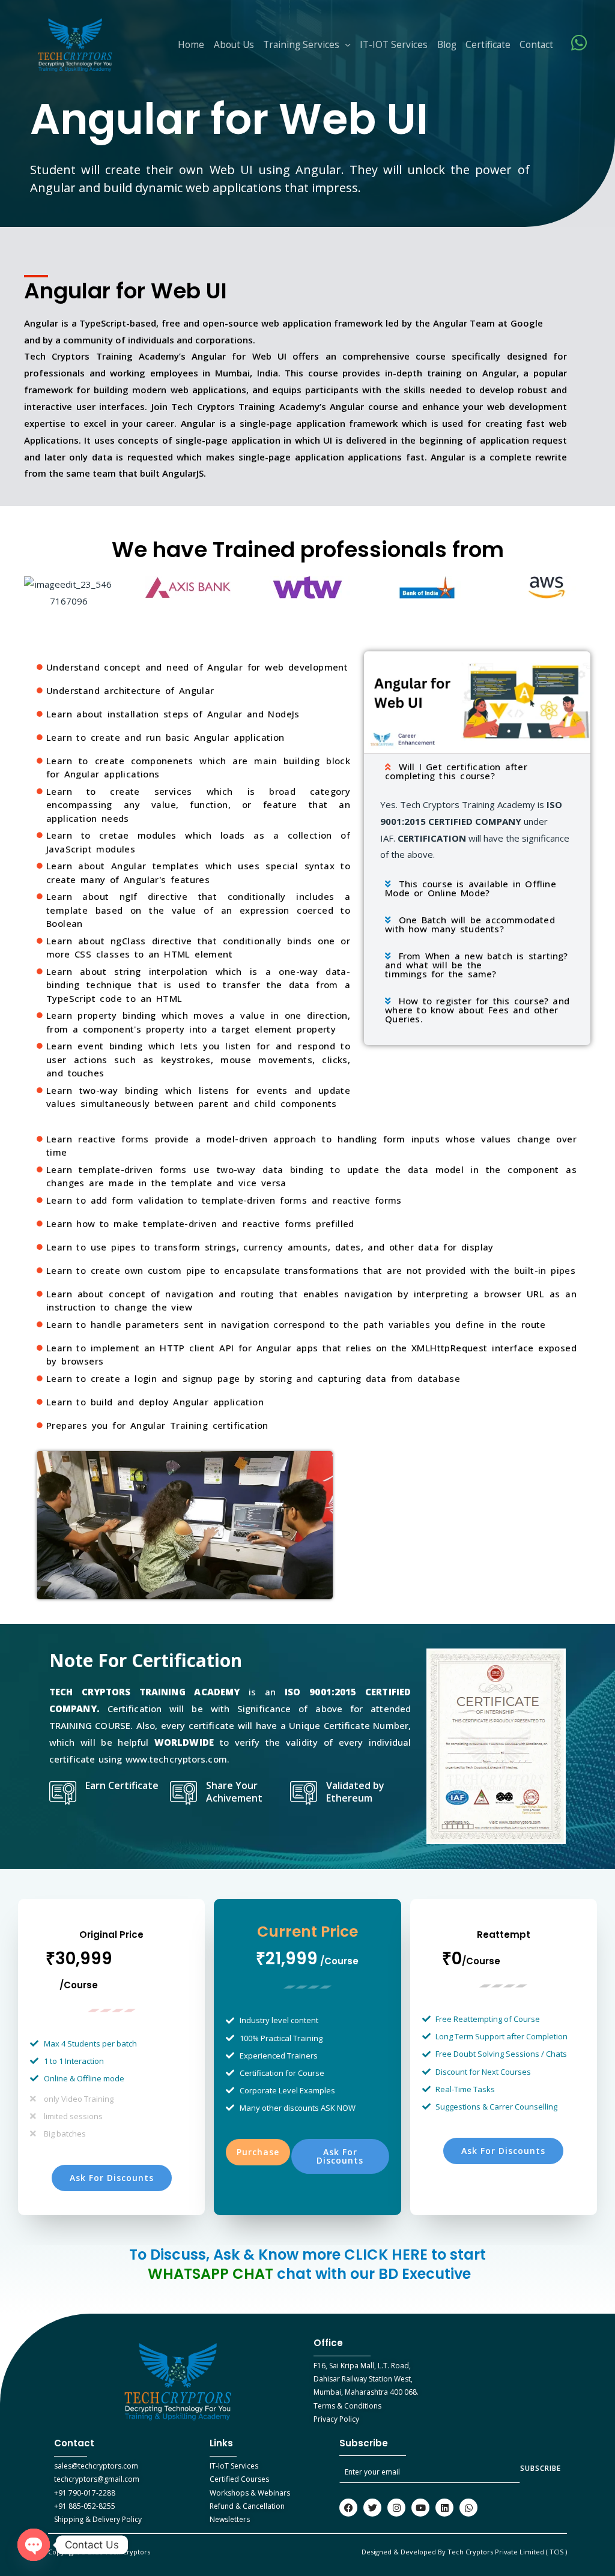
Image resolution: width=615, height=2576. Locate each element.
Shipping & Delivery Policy (98, 2519)
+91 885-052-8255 (85, 2506)
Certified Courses (239, 2479)
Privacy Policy (336, 2419)
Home (191, 45)
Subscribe (541, 2468)
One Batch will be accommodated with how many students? (470, 924)
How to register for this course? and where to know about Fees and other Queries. (477, 1010)
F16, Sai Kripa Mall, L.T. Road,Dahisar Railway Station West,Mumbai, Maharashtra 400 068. (366, 2379)
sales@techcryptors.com (96, 2466)
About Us (234, 45)
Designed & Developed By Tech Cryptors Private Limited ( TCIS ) (464, 2552)
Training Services (301, 45)
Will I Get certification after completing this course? (456, 771)
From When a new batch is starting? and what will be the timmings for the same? (476, 965)
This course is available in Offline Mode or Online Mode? (471, 888)
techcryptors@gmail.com (97, 2479)
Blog (447, 45)
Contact (536, 45)
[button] (477, 771)
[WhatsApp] (579, 43)
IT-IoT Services (234, 2466)
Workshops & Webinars (250, 2493)
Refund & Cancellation (247, 2506)
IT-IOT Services (394, 45)
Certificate (488, 45)
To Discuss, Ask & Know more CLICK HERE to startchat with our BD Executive (307, 2264)
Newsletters (230, 2519)
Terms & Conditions (347, 2406)
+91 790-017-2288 (85, 2493)
